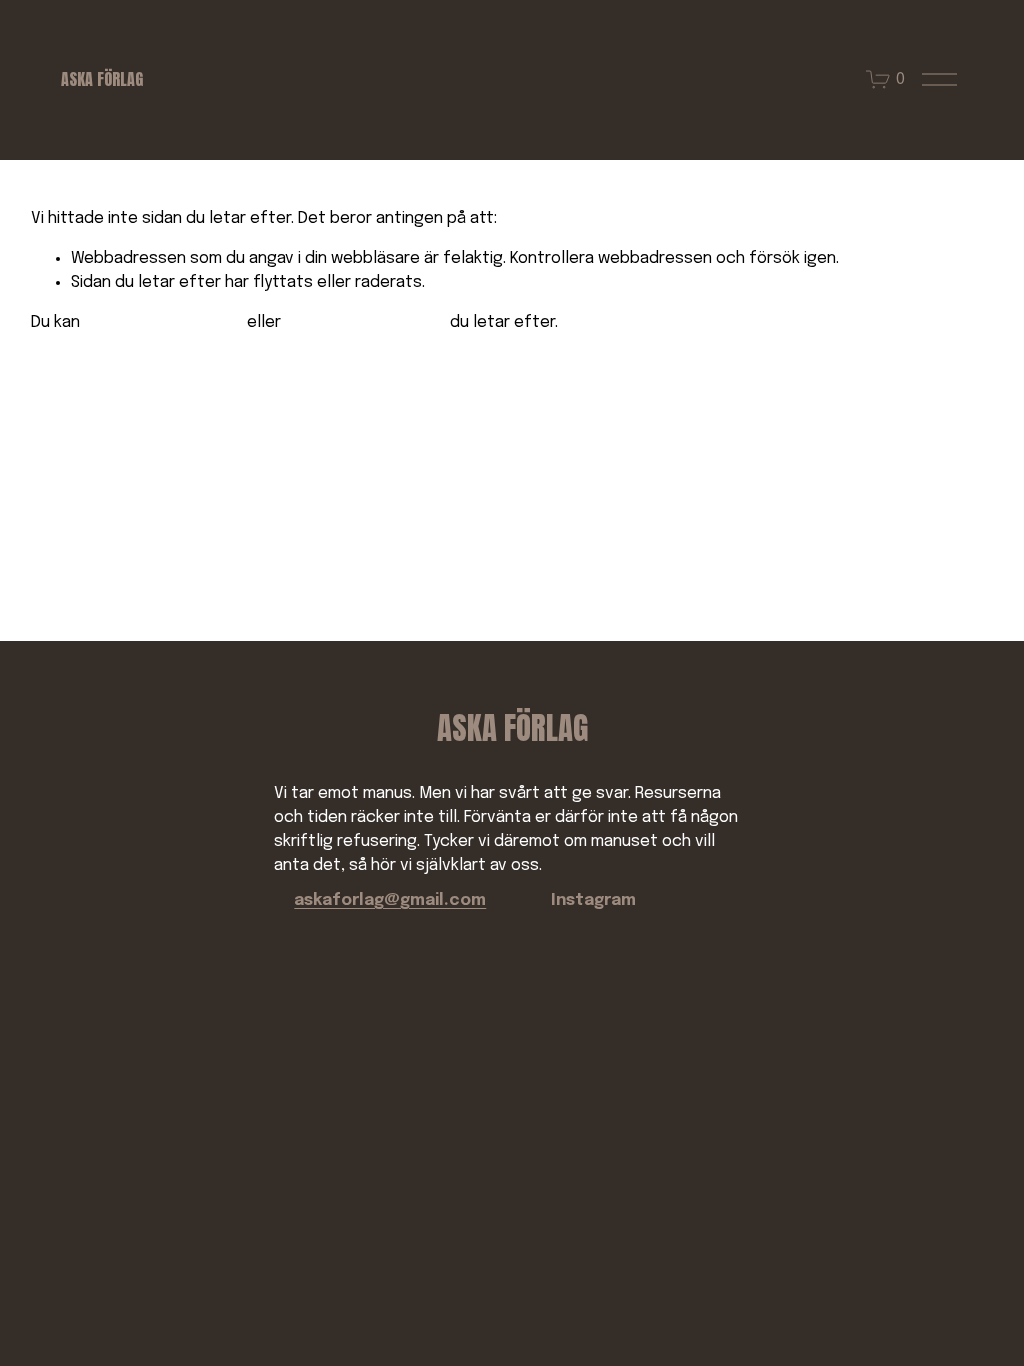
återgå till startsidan (163, 322)
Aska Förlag (102, 79)
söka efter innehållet (365, 322)
